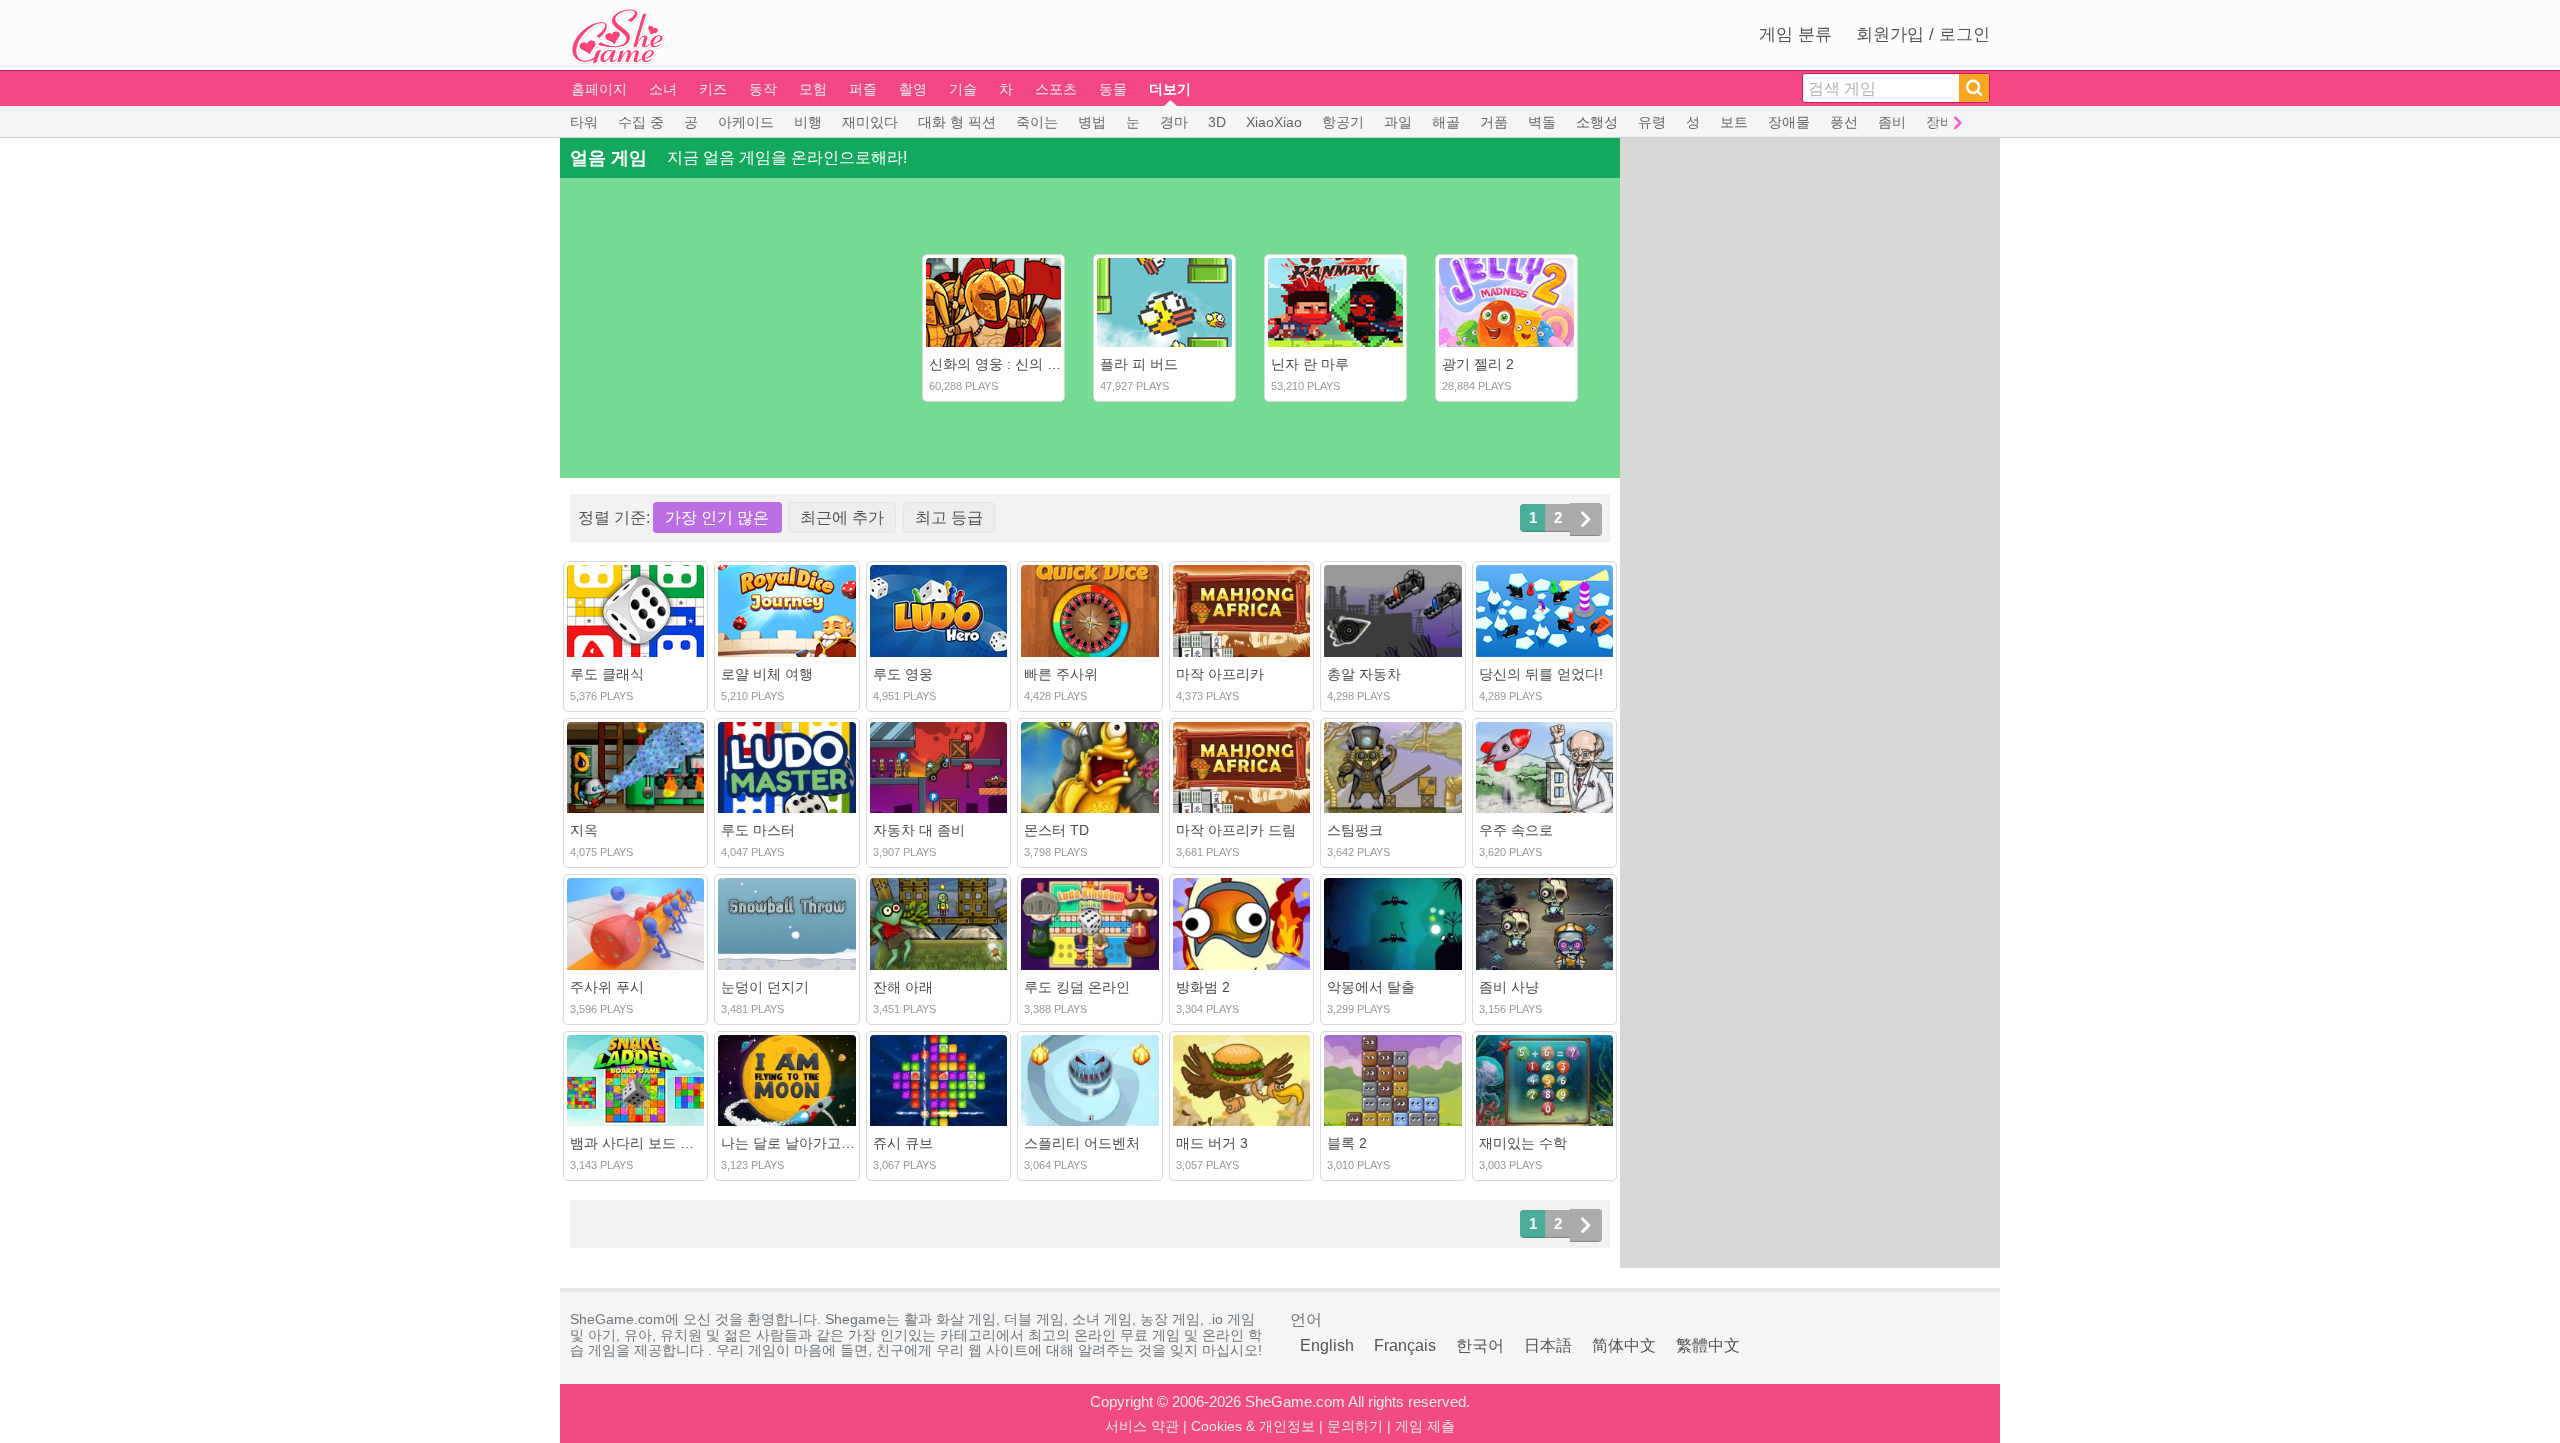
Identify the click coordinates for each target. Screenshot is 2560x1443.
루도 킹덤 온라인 (1077, 987)
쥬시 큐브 (903, 1143)
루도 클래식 (607, 674)
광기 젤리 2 (1478, 364)
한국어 (1480, 1345)
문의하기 (1355, 1426)
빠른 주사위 (1061, 674)
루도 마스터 (758, 830)
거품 (1494, 122)
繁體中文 (1708, 1345)
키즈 (713, 89)
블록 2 (1347, 1143)
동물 (1113, 89)
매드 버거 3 (1212, 1143)
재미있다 (870, 122)
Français (1405, 1345)
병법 (1092, 122)
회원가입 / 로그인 (1923, 34)
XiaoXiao (1274, 122)
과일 (1398, 122)
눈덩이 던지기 (765, 987)
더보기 (1170, 89)
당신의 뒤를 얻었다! (1541, 674)
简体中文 (1624, 1345)
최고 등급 (949, 517)
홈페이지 (599, 89)
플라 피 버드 (1139, 364)
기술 (963, 89)
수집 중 (641, 122)
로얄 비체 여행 (767, 674)
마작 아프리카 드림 (1236, 830)
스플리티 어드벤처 (1082, 1143)
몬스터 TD (1056, 830)
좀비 (1892, 122)
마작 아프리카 (1220, 674)
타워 (584, 122)
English (1327, 1345)
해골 (1446, 122)
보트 (1734, 122)
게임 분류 (1795, 34)
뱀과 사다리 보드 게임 (639, 1143)
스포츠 (1056, 89)
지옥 (584, 830)
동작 (763, 89)
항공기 (1343, 122)
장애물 (1789, 122)
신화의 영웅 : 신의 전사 (1002, 364)
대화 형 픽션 (957, 122)
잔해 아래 (903, 987)
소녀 (663, 89)
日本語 (1548, 1345)
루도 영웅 (903, 674)
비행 (808, 122)
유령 (1652, 122)
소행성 (1597, 122)
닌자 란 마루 (1310, 364)
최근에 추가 (842, 517)
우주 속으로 (1516, 830)
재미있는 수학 (1523, 1143)
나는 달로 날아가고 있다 (797, 1143)
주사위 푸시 (607, 987)
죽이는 (1037, 122)
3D (1217, 122)
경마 (1174, 122)
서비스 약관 (1142, 1426)
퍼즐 (863, 89)
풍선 (1844, 122)
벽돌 (1542, 122)
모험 (813, 89)
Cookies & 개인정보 (1253, 1426)
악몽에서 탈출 (1371, 987)
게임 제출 (1425, 1426)
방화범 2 (1203, 987)
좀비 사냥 (1509, 987)
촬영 (913, 89)
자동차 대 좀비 (919, 830)
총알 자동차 (1364, 674)
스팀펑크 (1355, 830)
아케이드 (746, 122)
